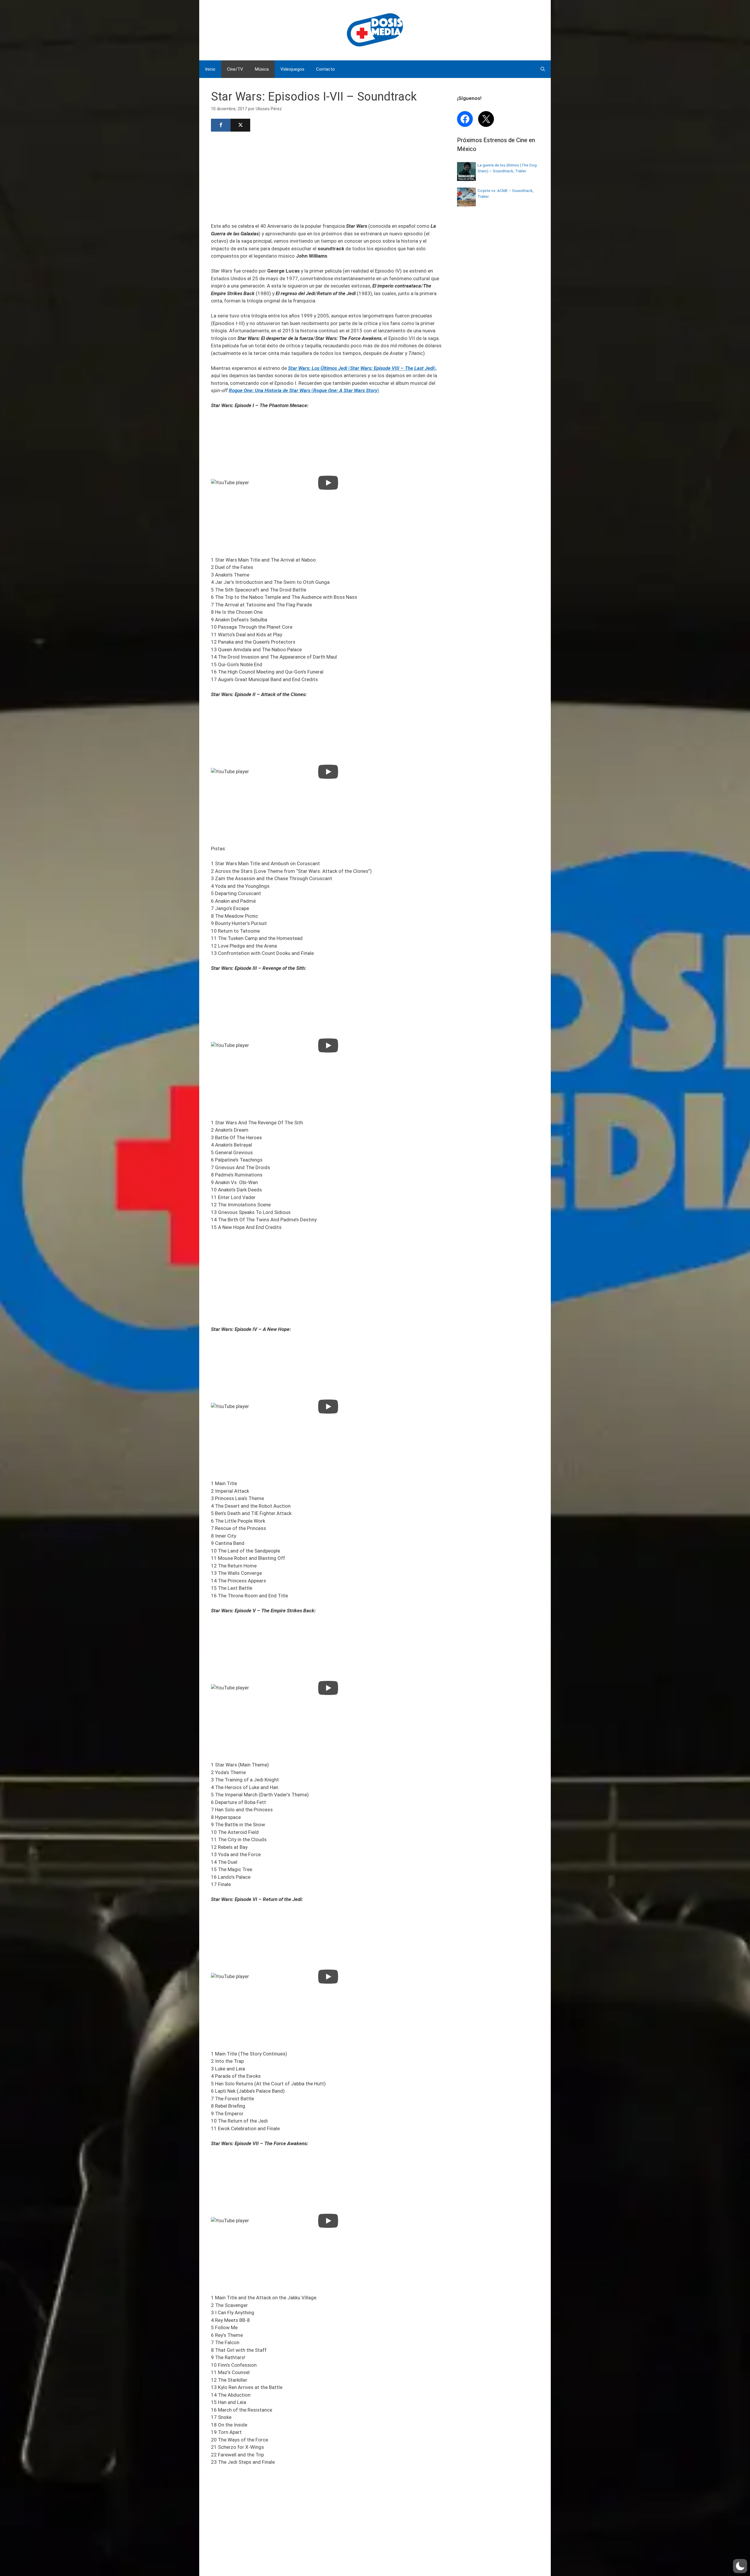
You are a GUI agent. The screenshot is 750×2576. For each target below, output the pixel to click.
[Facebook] (221, 125)
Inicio (210, 69)
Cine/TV (235, 69)
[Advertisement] (328, 176)
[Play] (328, 483)
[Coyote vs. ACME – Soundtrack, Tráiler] (466, 205)
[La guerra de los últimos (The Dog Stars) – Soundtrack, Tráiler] (466, 179)
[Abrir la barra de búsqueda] (543, 69)
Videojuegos (292, 69)
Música (262, 69)
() (362, 368)
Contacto (325, 69)
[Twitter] (240, 125)
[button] (740, 2566)
